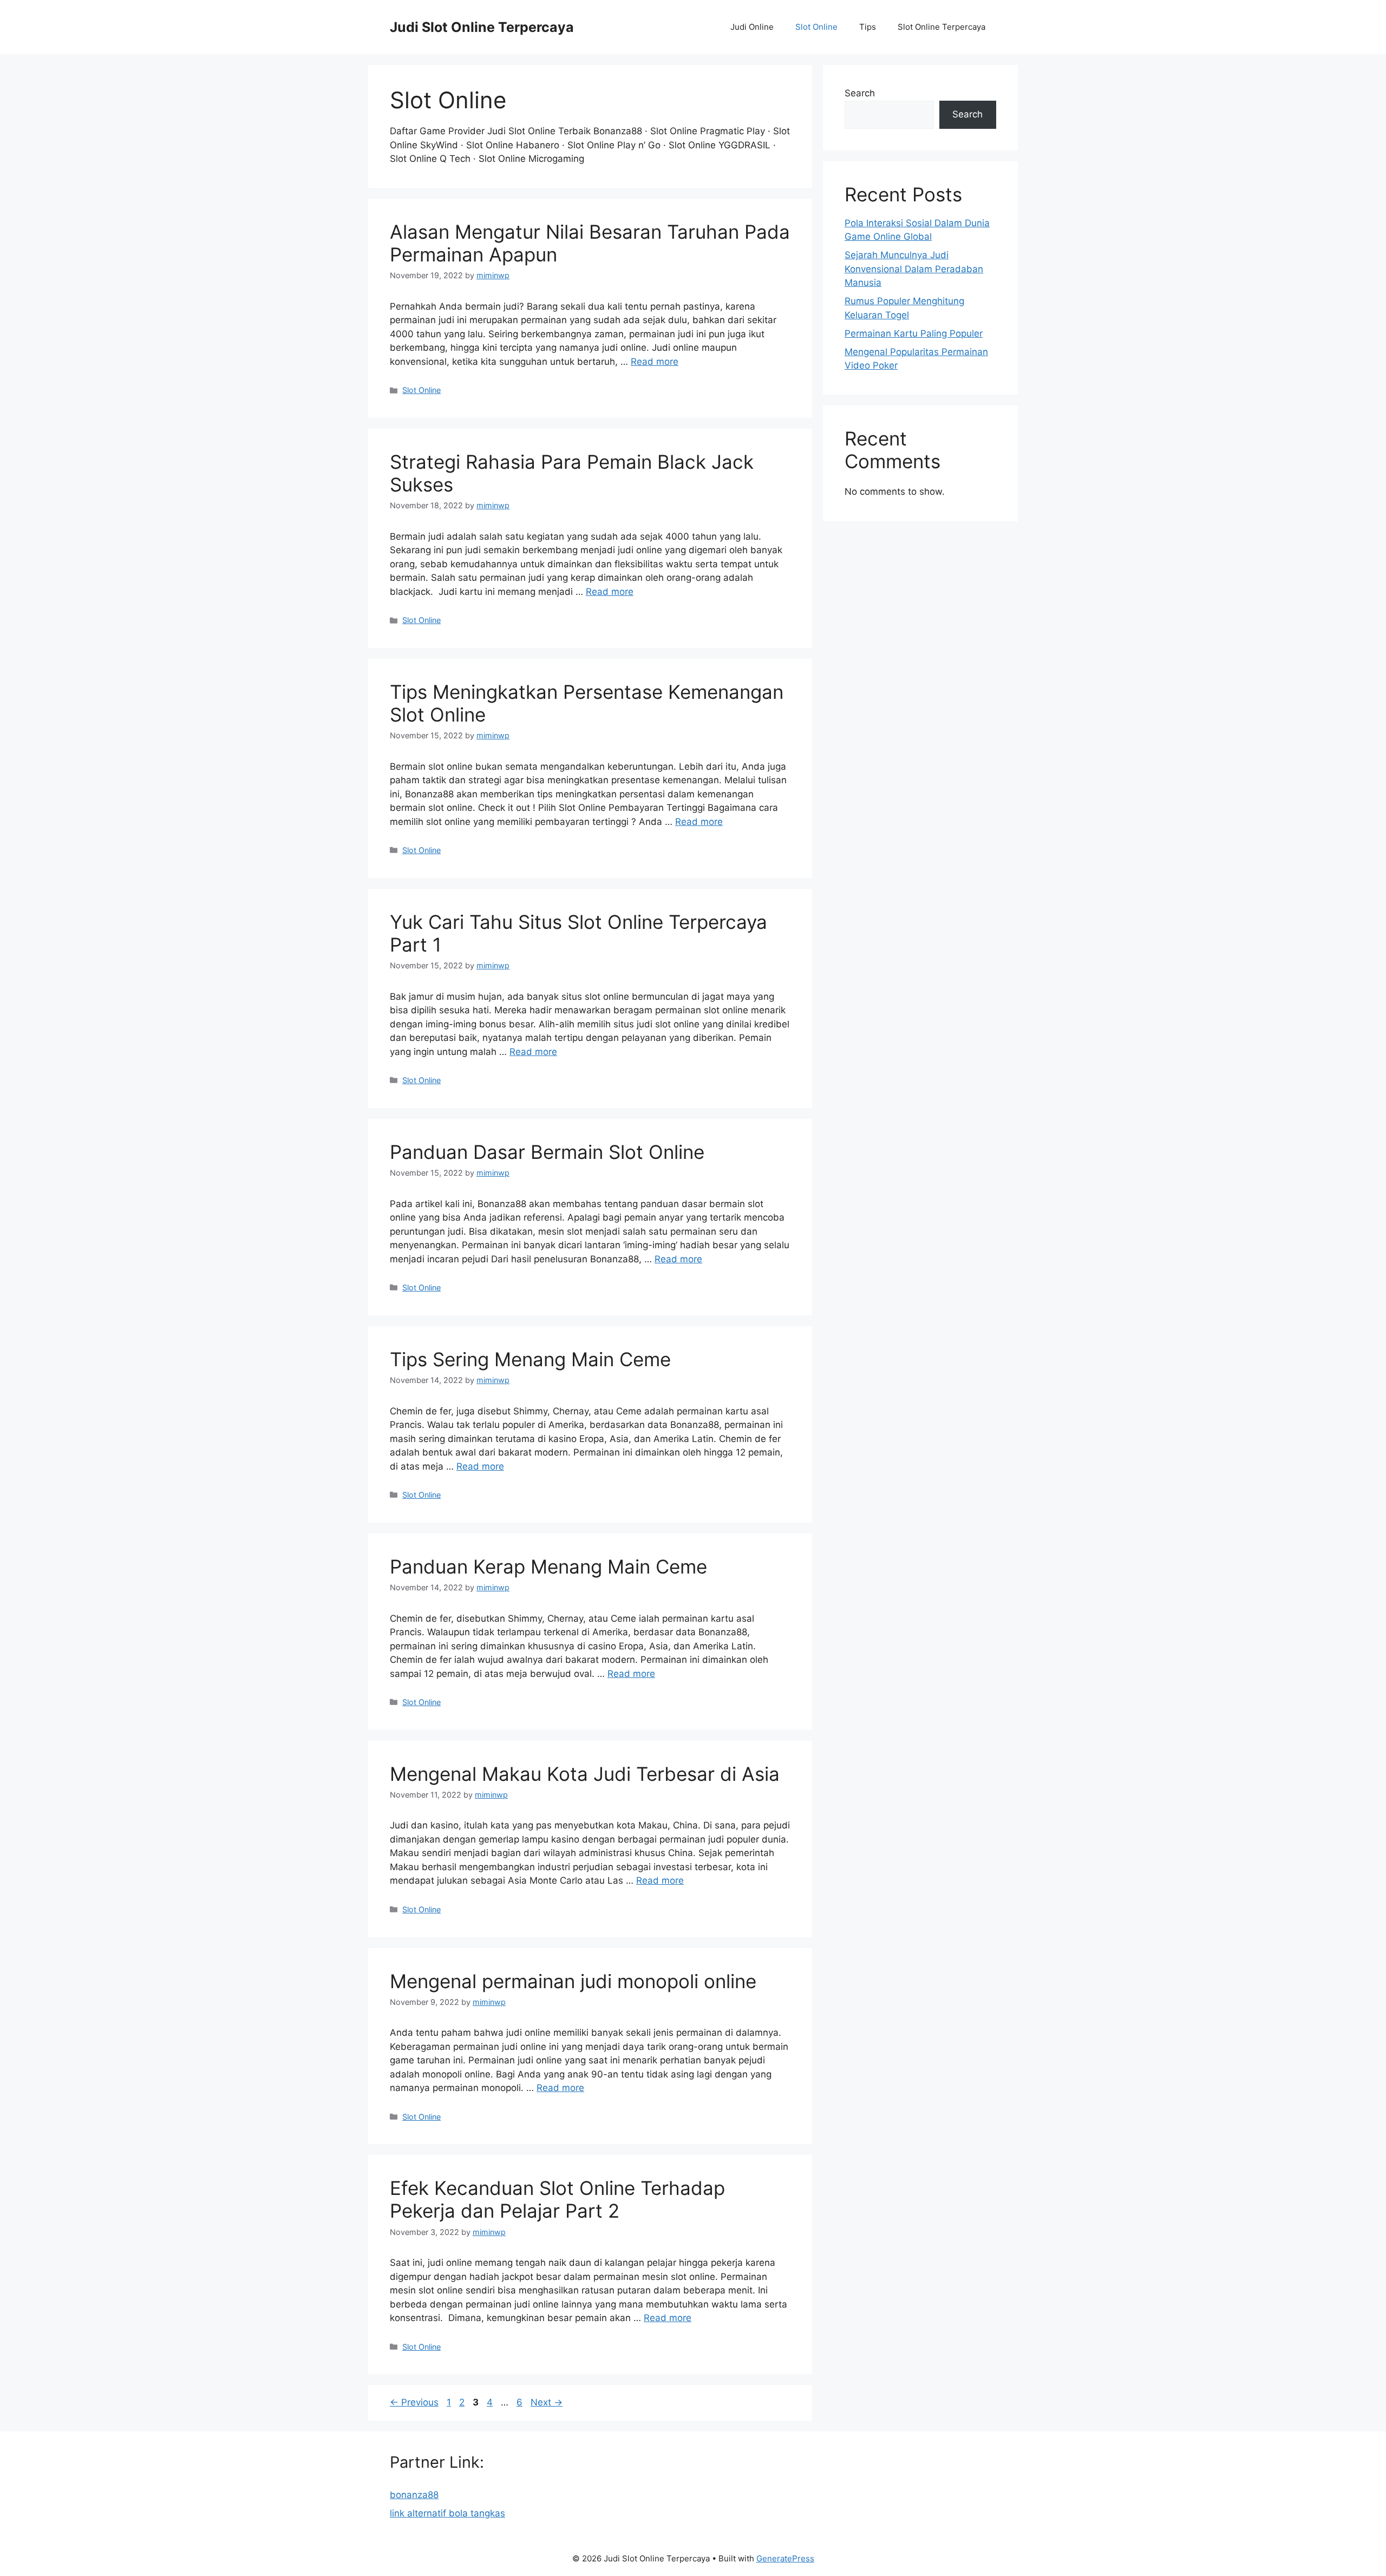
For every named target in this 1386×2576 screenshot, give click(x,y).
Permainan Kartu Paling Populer (914, 333)
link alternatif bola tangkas (447, 2513)
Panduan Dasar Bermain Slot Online (550, 1152)
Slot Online (816, 27)
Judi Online (752, 27)
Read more (655, 362)
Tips (868, 27)
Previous (414, 2402)
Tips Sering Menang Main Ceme (530, 1359)
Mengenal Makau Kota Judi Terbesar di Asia (585, 1774)
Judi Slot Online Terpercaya (482, 27)
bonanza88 (414, 2495)
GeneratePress (785, 2558)
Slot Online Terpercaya (942, 27)
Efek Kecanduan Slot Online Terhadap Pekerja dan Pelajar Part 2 (557, 2199)
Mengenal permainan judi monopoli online (573, 1981)
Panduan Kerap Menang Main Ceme (548, 1566)
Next (547, 2402)
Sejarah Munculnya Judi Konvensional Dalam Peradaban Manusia (914, 269)
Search (860, 93)
